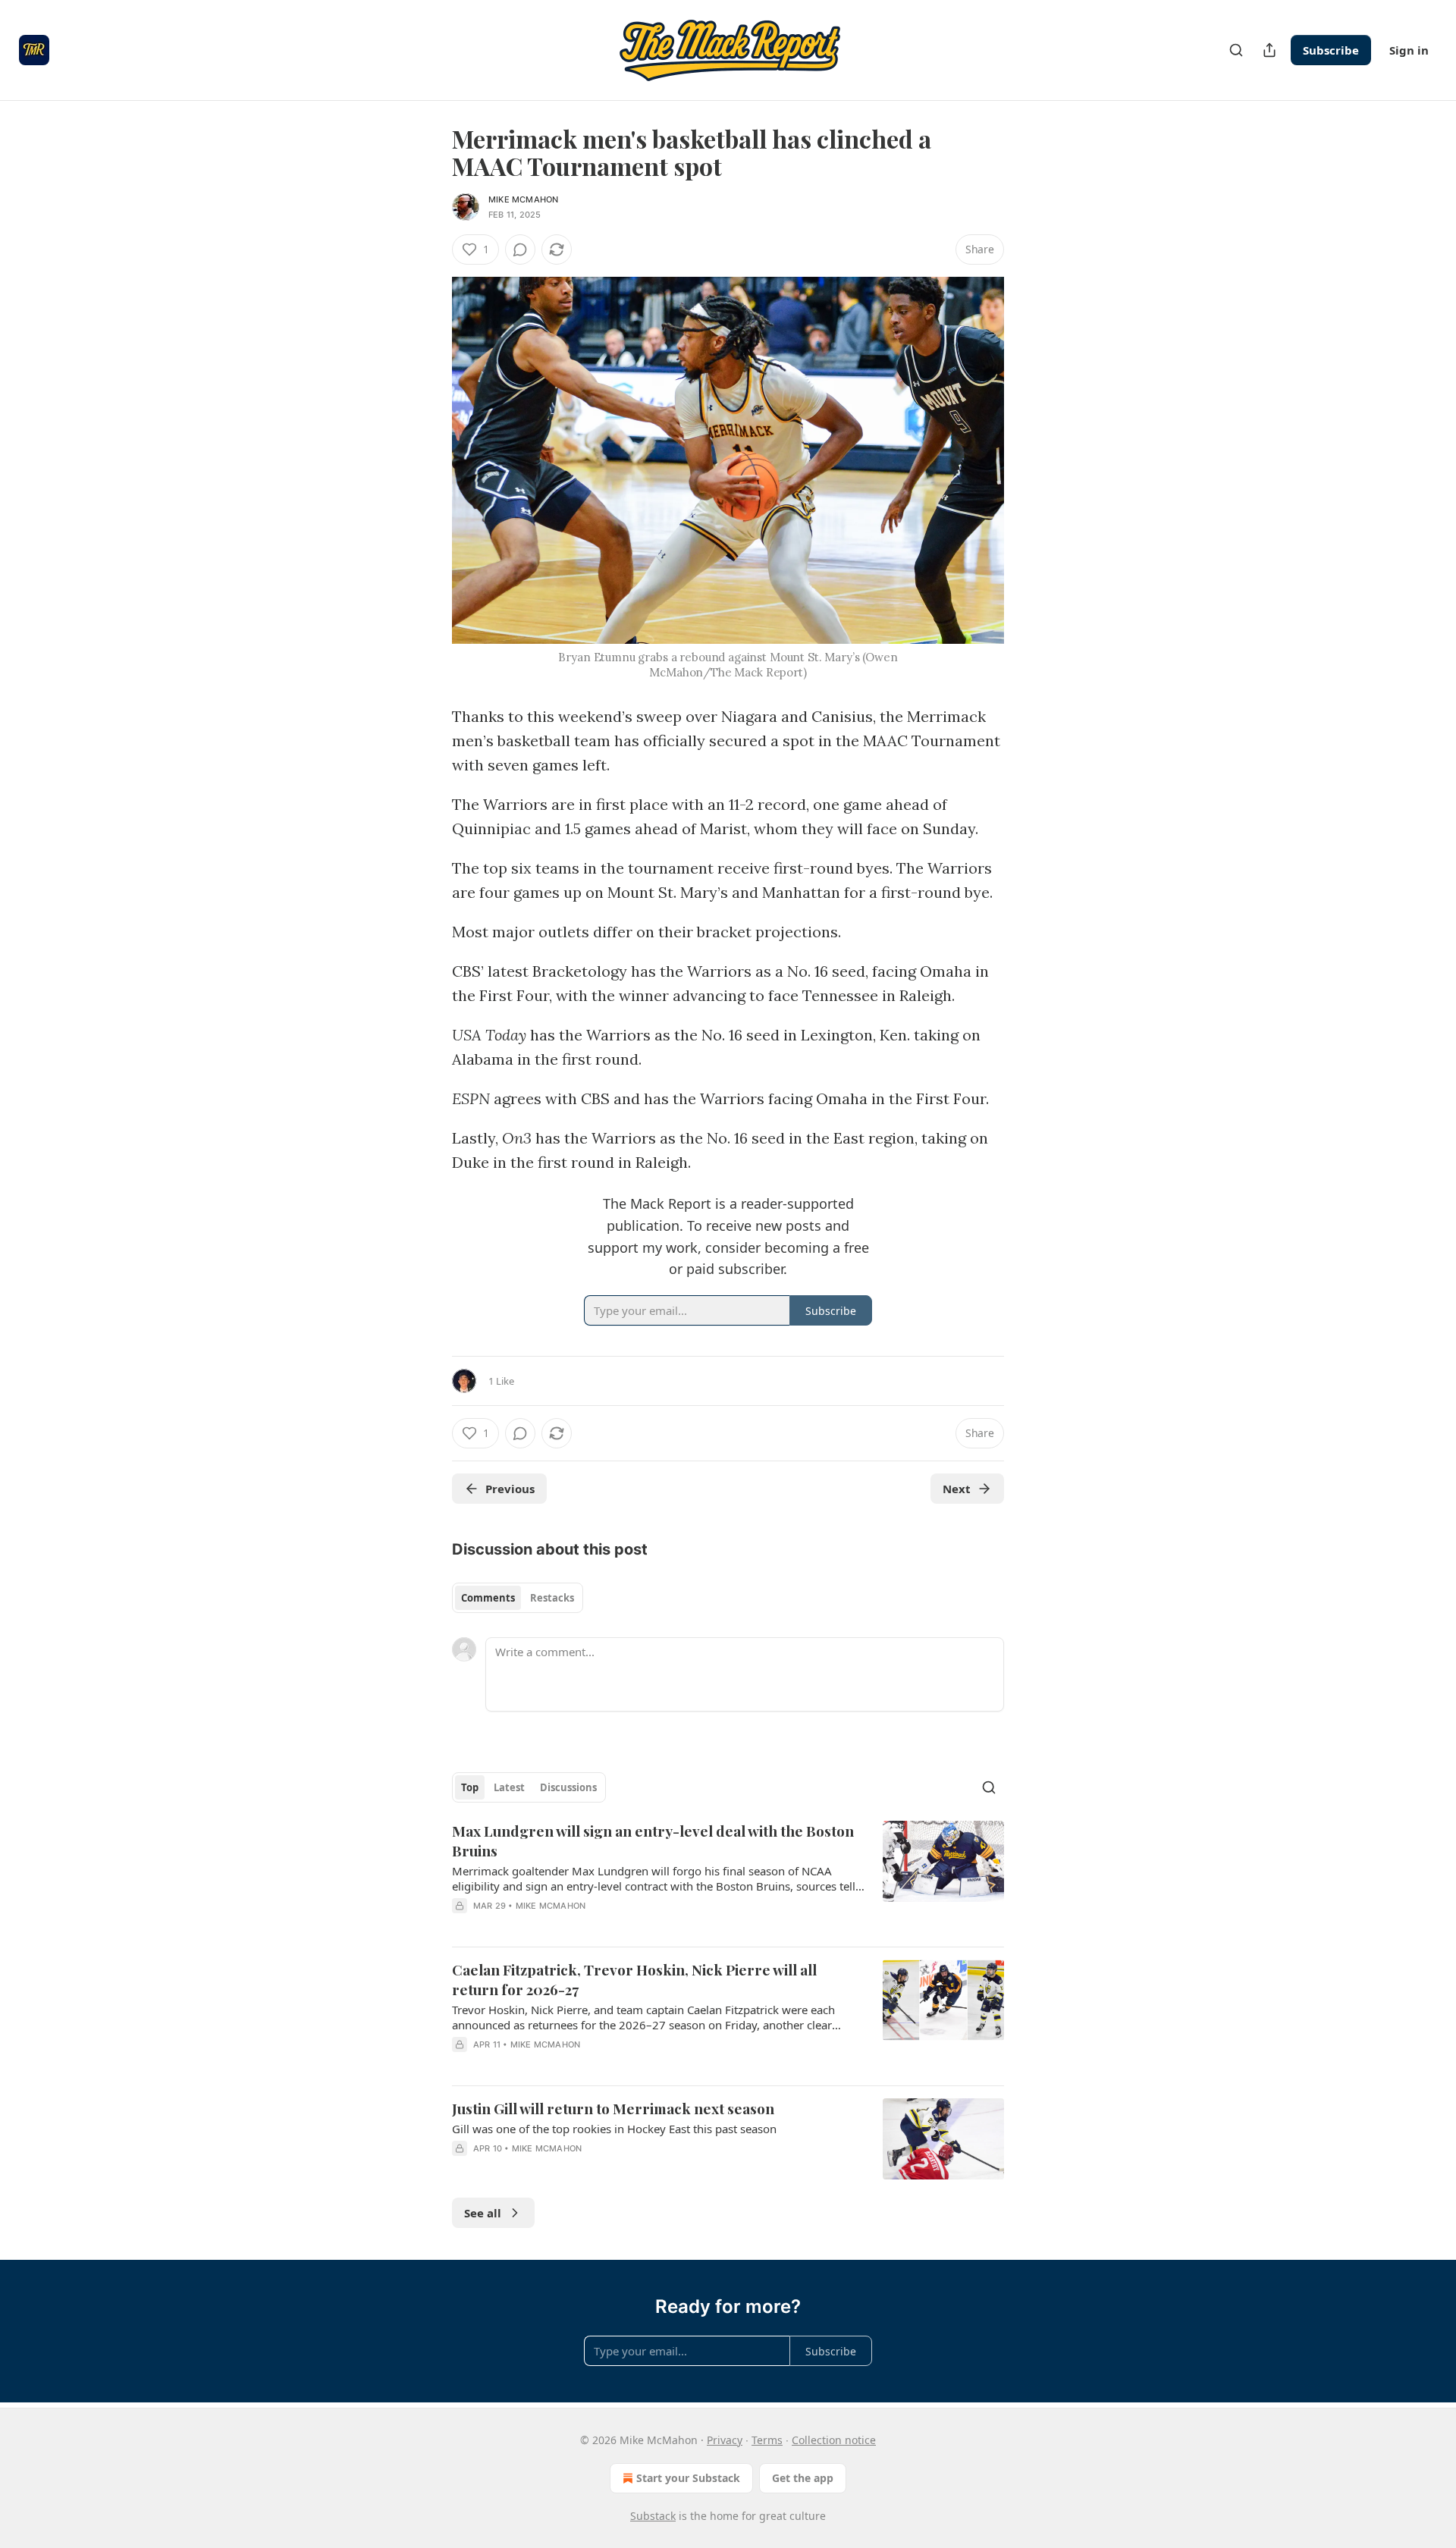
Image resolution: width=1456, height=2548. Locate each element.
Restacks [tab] (552, 1598)
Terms (767, 2440)
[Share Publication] (1269, 50)
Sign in (1409, 50)
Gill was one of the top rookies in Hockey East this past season (614, 2129)
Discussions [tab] (568, 1787)
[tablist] (518, 1598)
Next (957, 1489)
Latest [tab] (509, 1787)
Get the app (803, 2478)
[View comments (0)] (520, 249)
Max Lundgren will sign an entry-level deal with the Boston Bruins (653, 1840)
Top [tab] (470, 1787)
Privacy (725, 2440)
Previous (510, 1489)
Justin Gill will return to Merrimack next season (613, 2108)
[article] (728, 1878)
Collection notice (834, 2440)
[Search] (1236, 50)
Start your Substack (688, 2478)
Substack (653, 2516)
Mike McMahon (523, 199)
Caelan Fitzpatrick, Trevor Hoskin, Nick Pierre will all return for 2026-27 (634, 1979)
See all (483, 2213)
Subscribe (1331, 50)
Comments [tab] (488, 1598)
